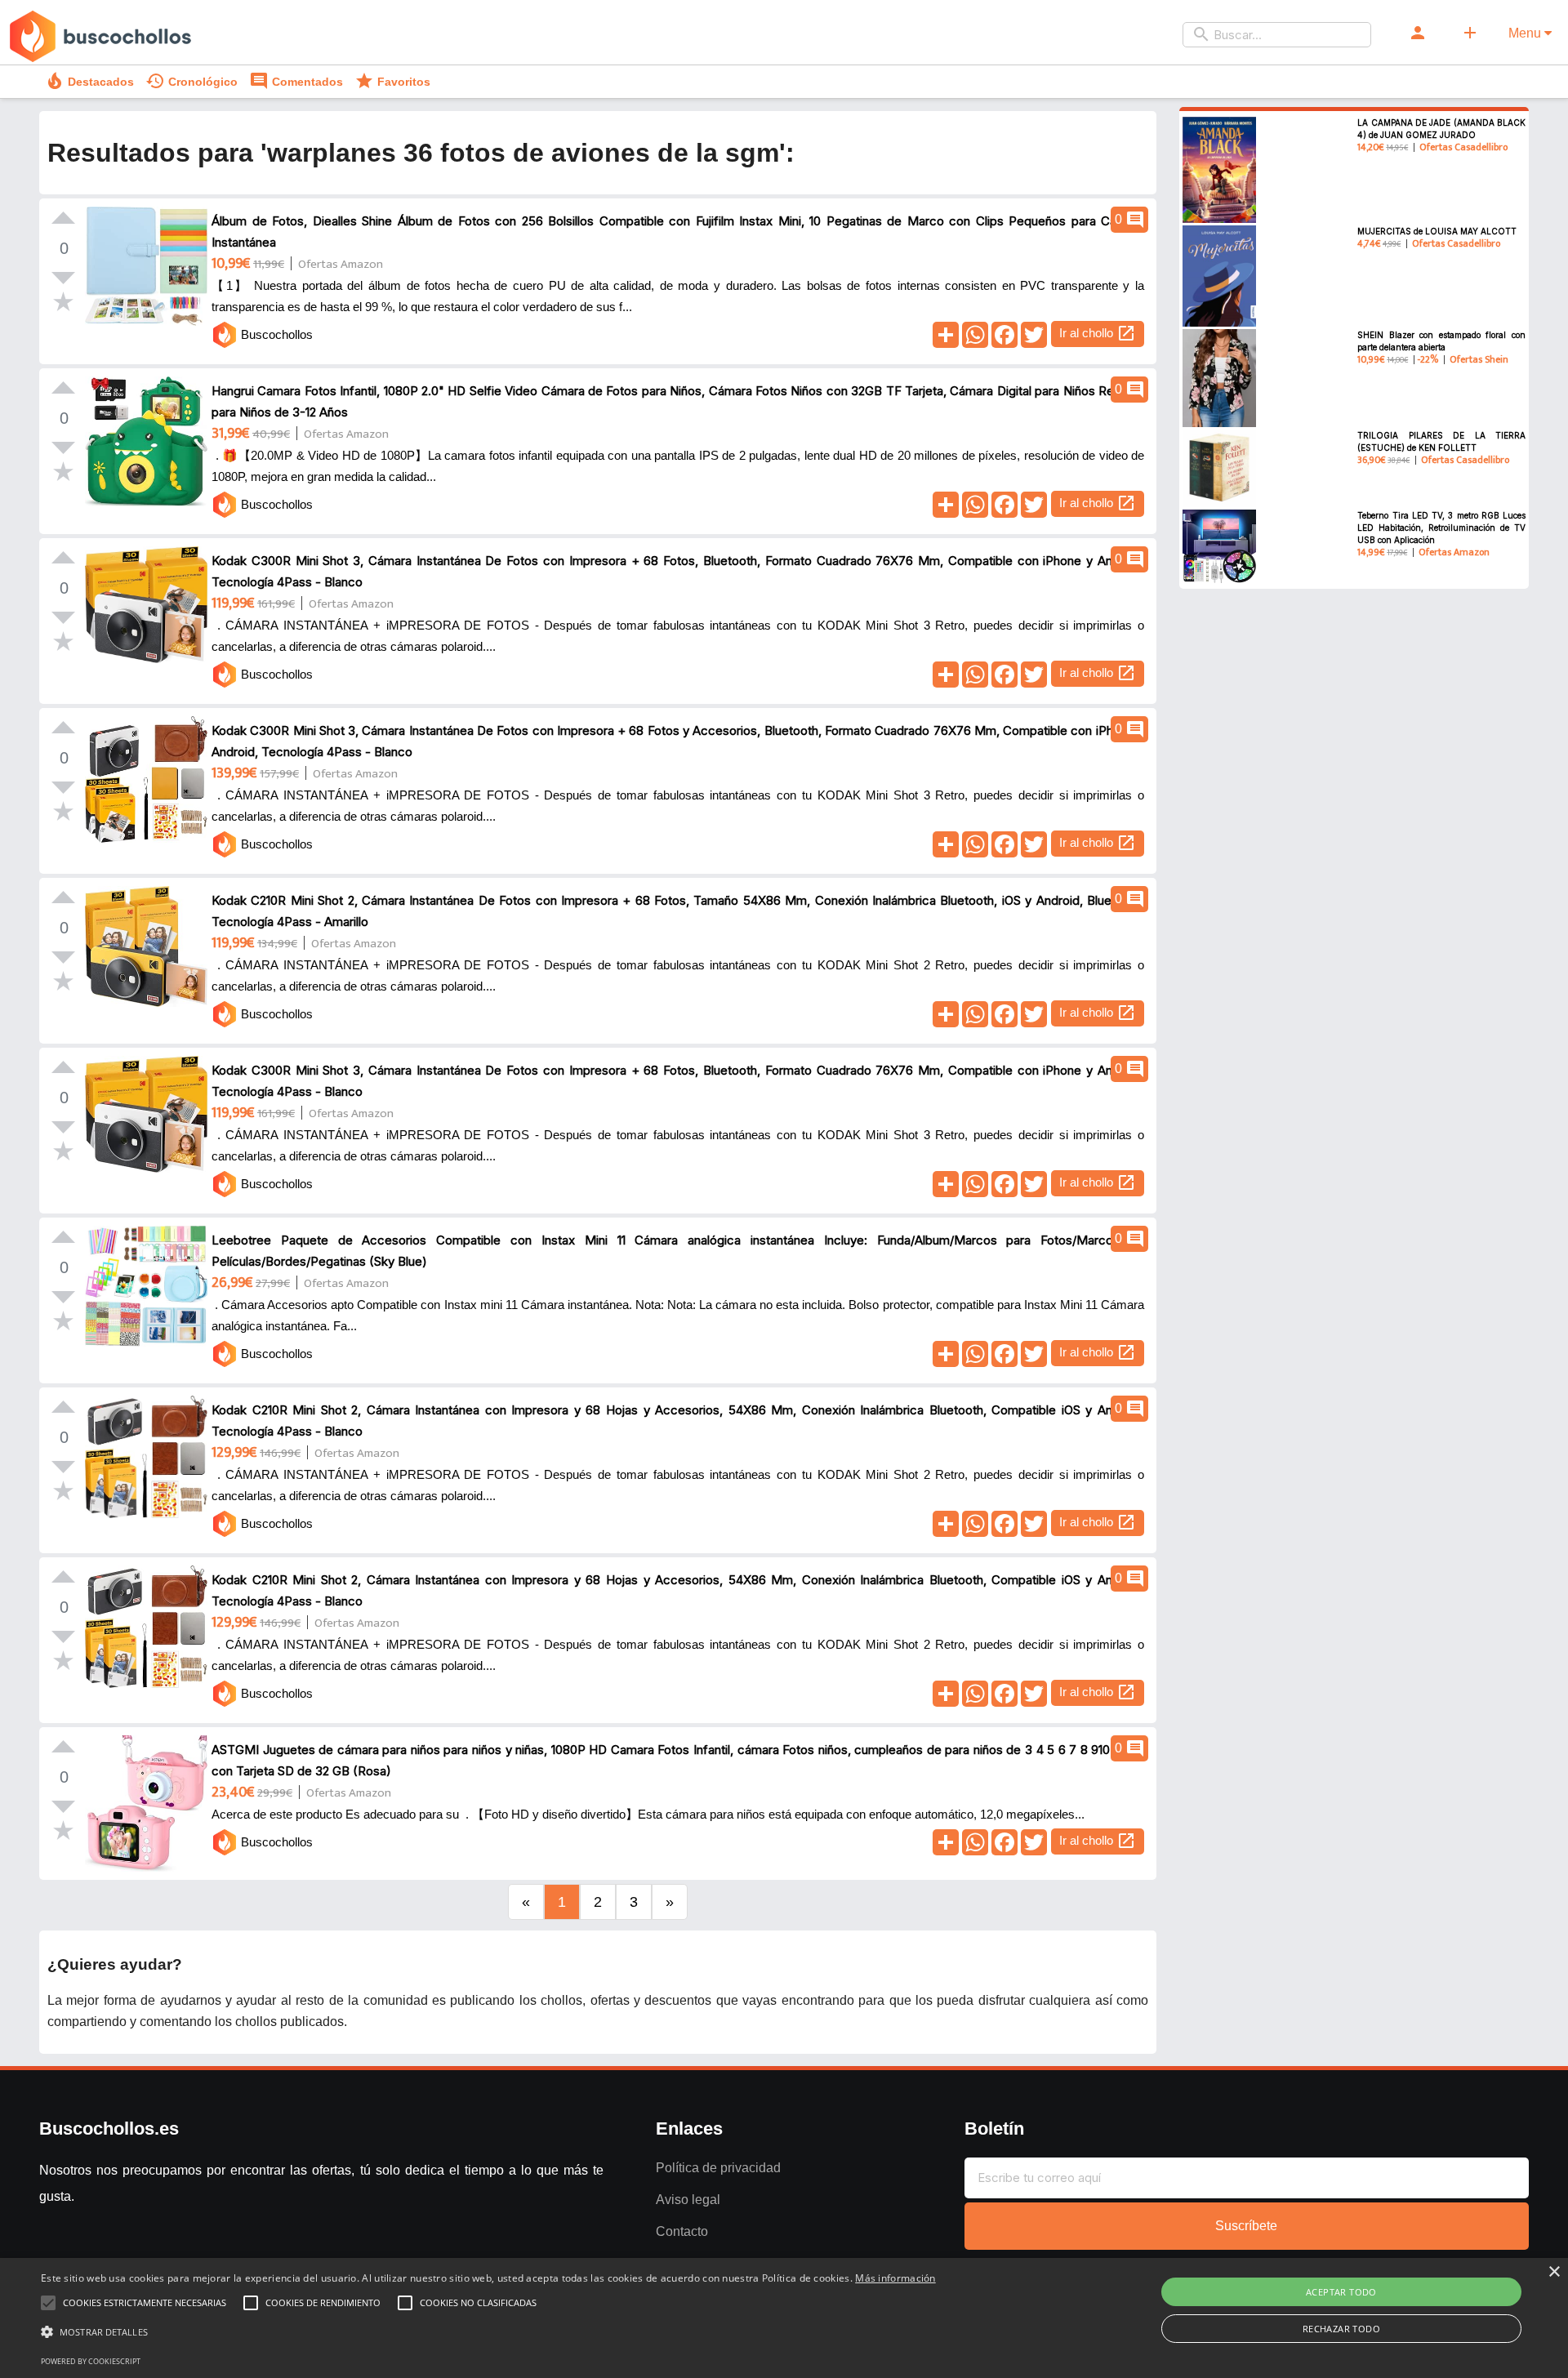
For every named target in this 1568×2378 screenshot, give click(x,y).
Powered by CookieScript (91, 2361)
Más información (895, 2278)
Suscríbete (1246, 2226)
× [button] (1554, 2272)
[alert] (784, 2318)
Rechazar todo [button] (1341, 2329)
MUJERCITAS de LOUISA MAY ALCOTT (1437, 231)
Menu (1526, 33)
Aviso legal (688, 2200)
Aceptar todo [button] (1341, 2292)
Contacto (682, 2231)
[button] (488, 2332)
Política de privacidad (718, 2168)
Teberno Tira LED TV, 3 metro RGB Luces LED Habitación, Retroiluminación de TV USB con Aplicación (1441, 528)
